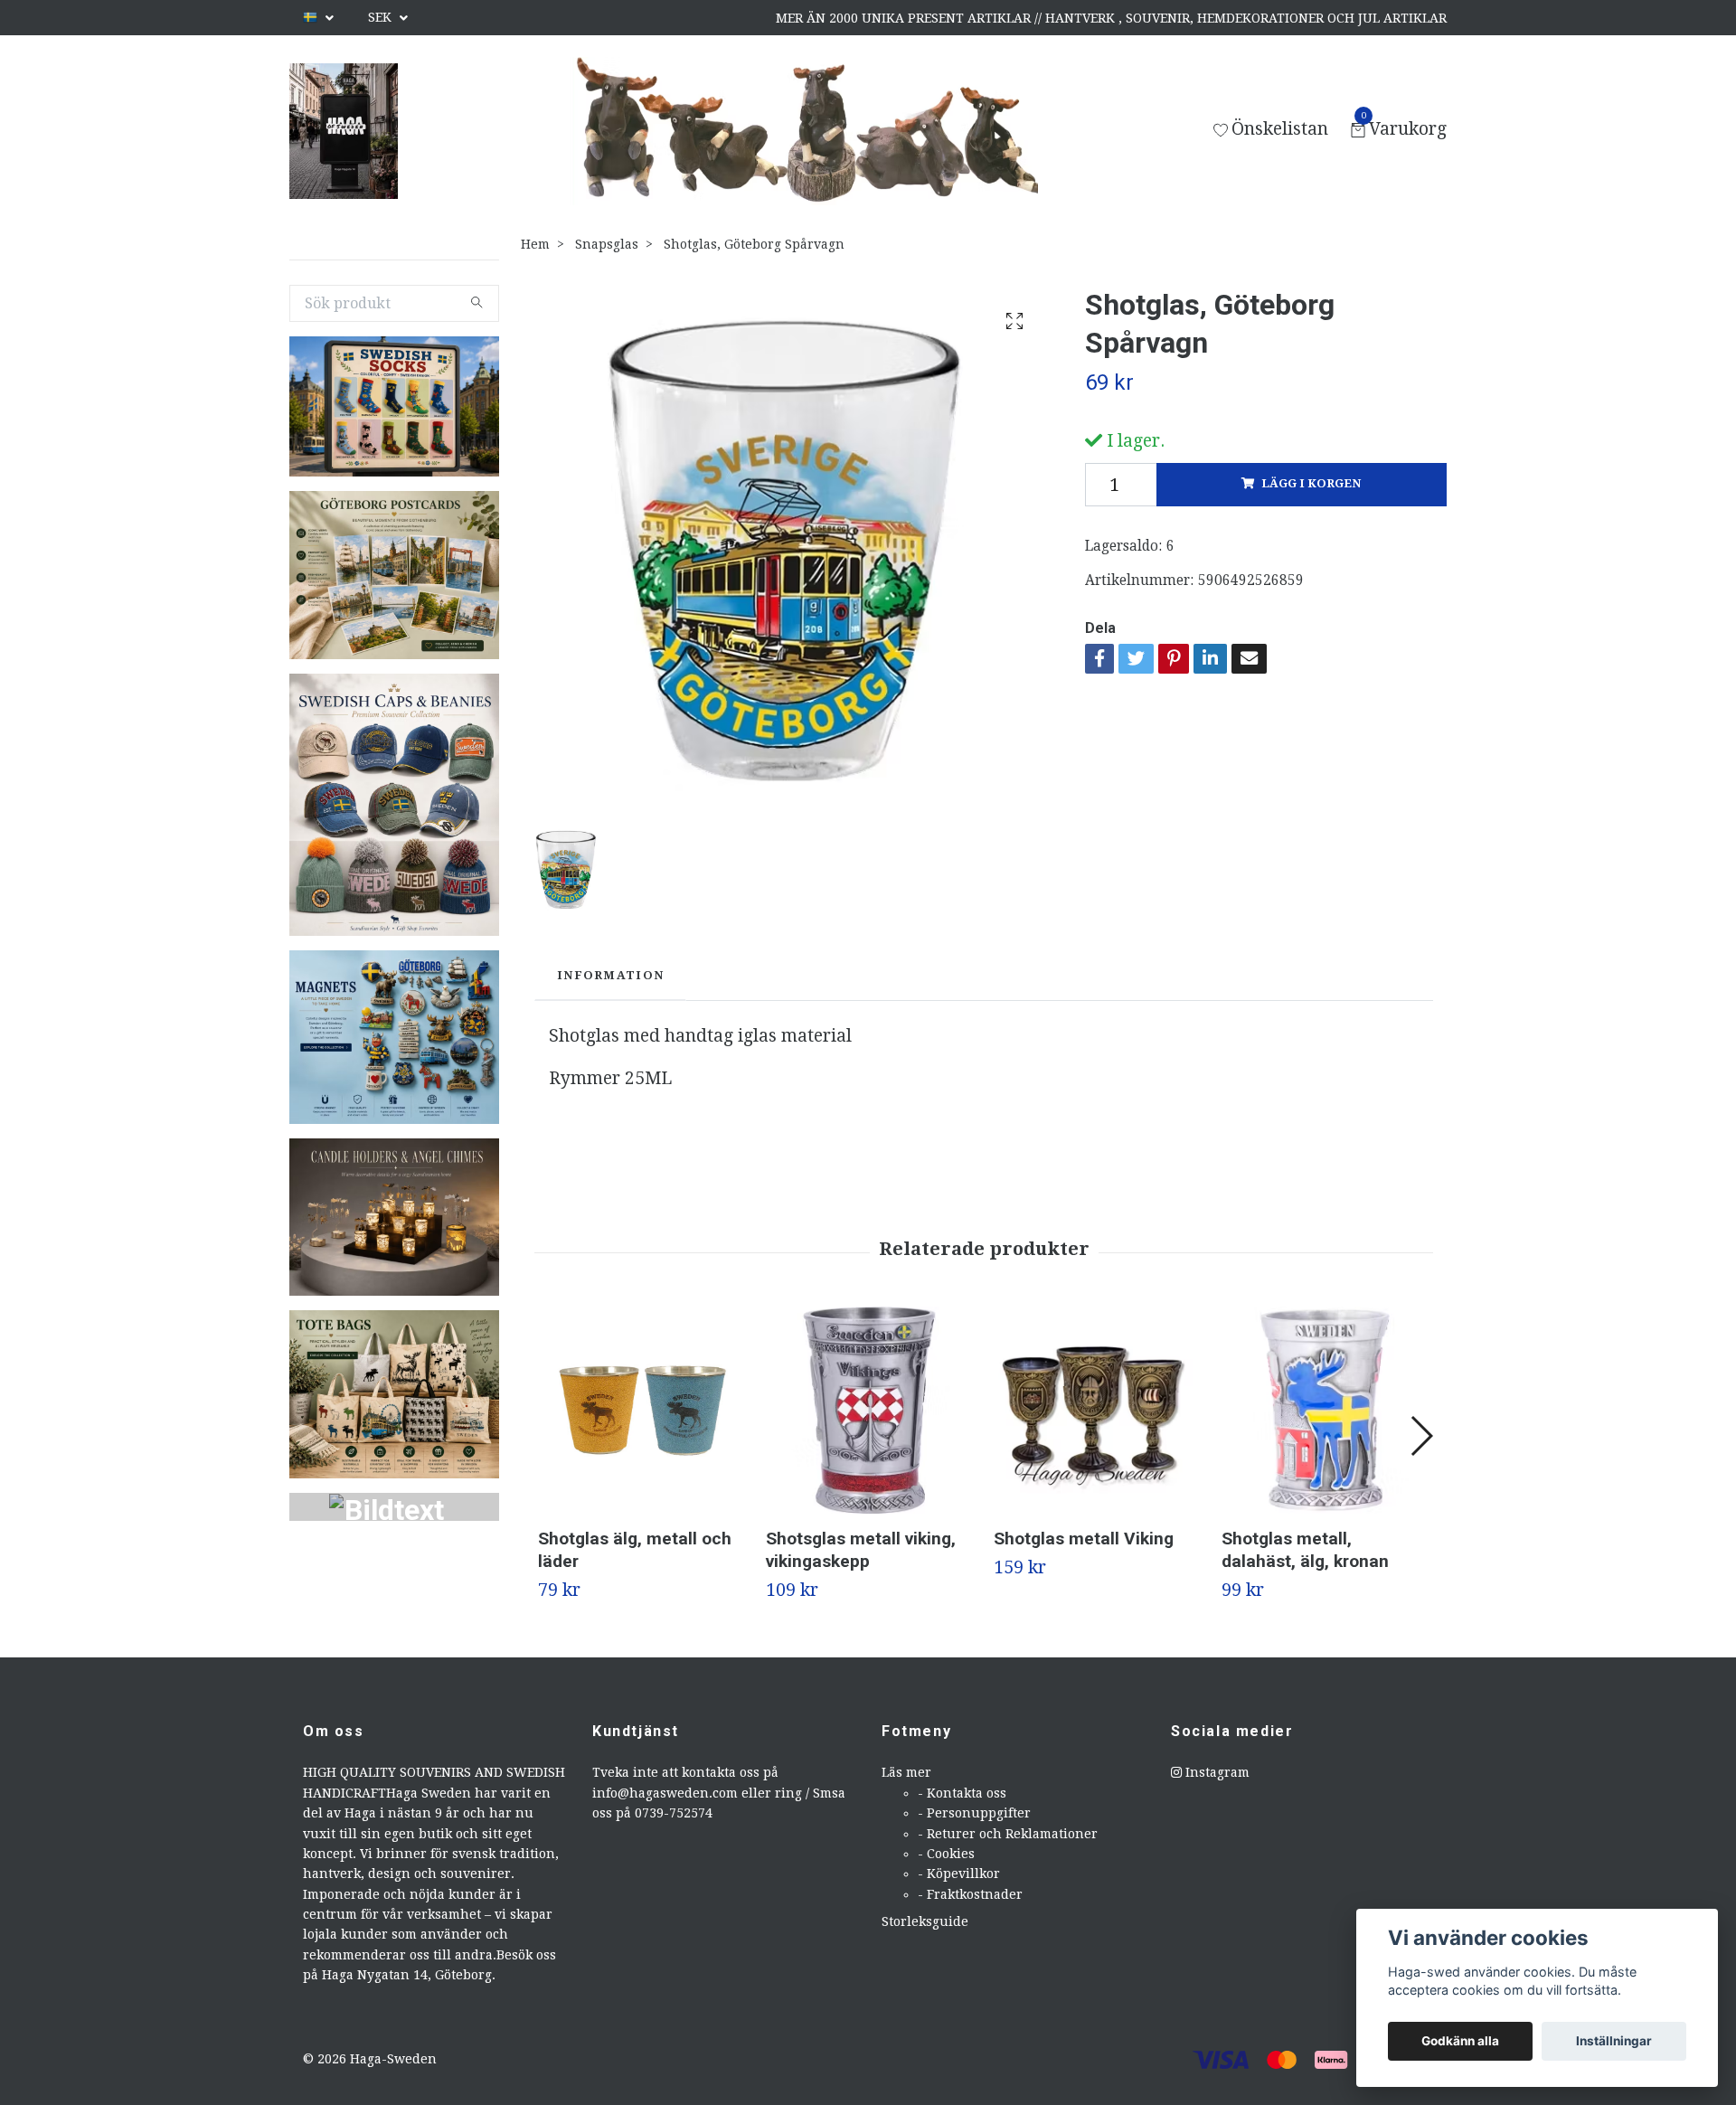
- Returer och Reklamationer (1008, 1834)
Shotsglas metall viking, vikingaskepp (861, 1550)
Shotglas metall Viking (1084, 1539)
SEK (382, 17)
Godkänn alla (1460, 2041)
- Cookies (946, 1854)
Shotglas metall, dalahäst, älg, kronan (1305, 1550)
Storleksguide (925, 1921)
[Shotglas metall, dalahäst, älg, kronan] (1325, 1410)
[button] (1421, 1436)
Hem (535, 244)
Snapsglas (607, 244)
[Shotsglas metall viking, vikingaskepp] (869, 1410)
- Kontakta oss (962, 1793)
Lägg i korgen (1311, 483)
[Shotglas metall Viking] (1097, 1410)
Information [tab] (610, 975)
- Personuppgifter (974, 1813)
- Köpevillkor (959, 1874)
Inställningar (1614, 2041)
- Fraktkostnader (970, 1894)
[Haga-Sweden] (344, 131)
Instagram (1216, 1772)
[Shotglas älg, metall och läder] (642, 1410)
